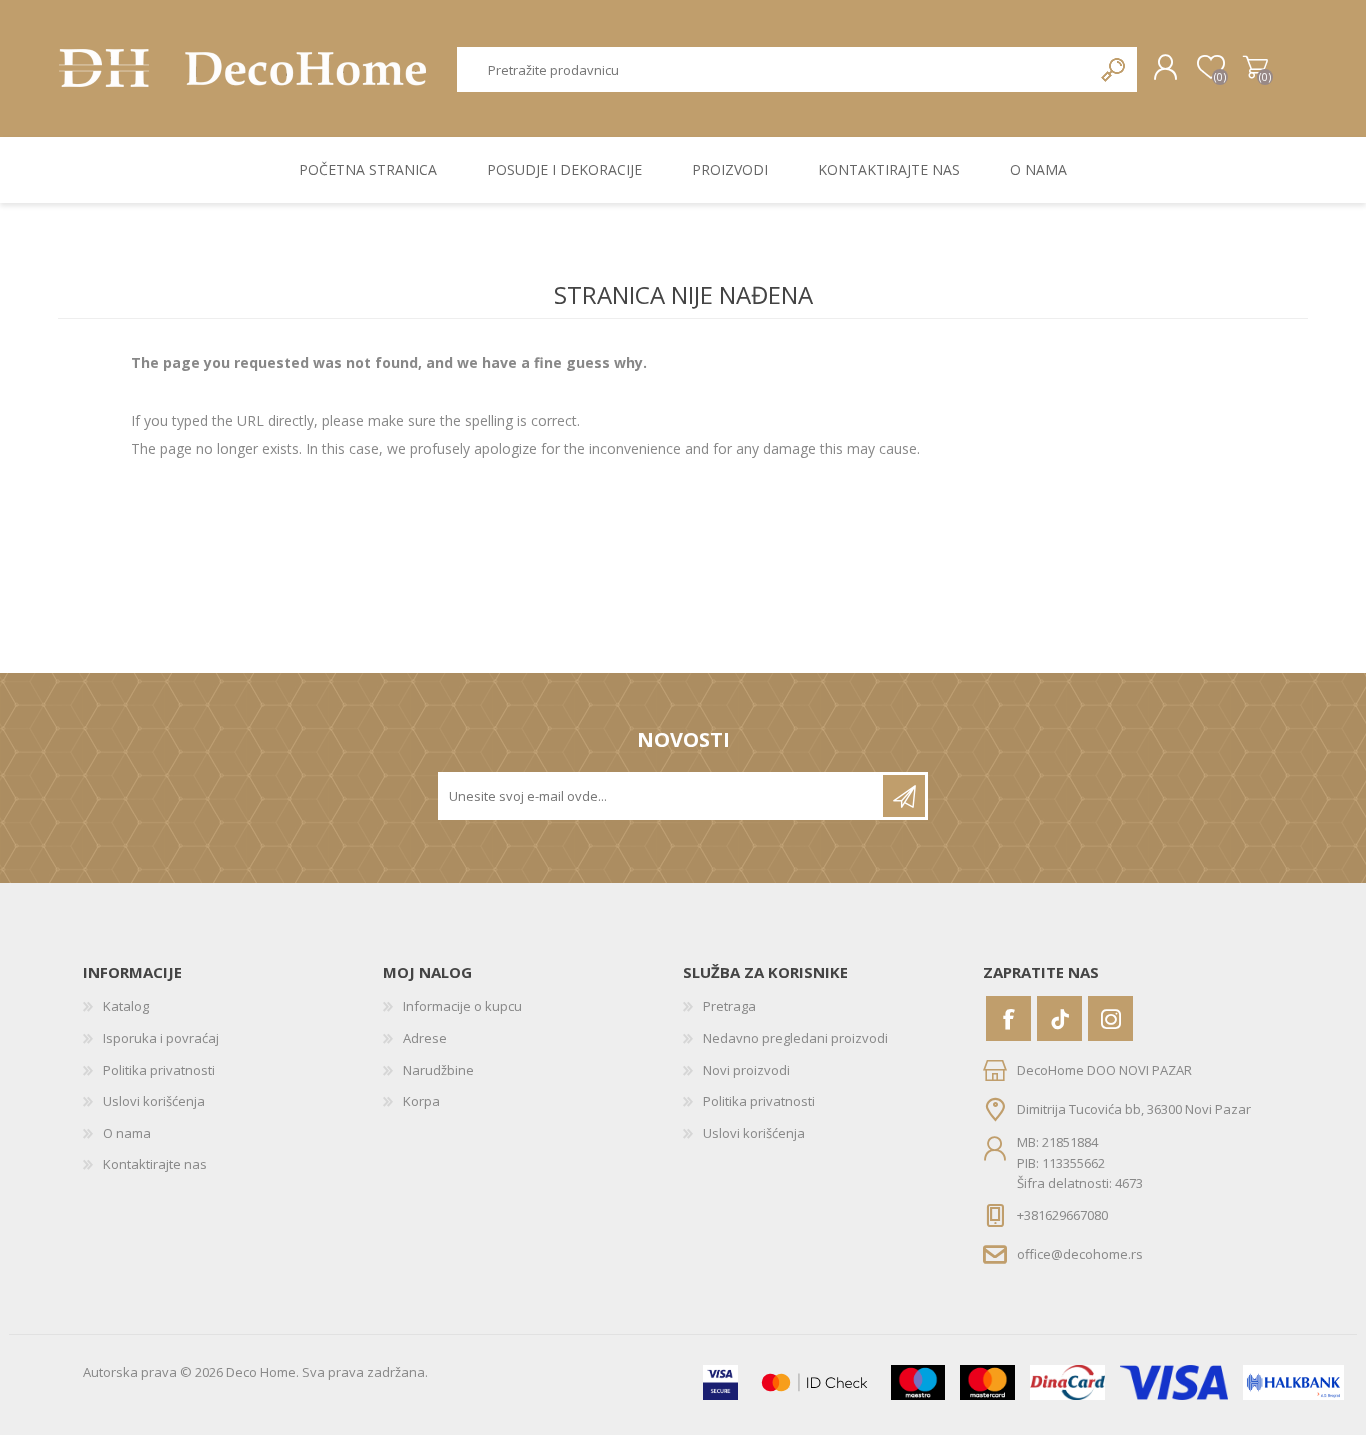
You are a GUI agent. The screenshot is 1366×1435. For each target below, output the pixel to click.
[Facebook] (1008, 1018)
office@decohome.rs (1080, 1253)
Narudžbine (438, 1070)
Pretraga (1114, 69)
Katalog (126, 1006)
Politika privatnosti (159, 1070)
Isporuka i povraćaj (161, 1038)
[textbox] (775, 69)
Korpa (1255, 68)
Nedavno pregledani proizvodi (795, 1038)
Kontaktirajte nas (155, 1164)
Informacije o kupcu (462, 1006)
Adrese (425, 1038)
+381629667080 (1062, 1215)
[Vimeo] (1059, 1018)
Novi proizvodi (746, 1070)
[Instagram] (1110, 1018)
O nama (127, 1133)
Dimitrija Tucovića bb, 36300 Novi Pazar (1134, 1109)
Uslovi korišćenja (154, 1101)
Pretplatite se (904, 796)
